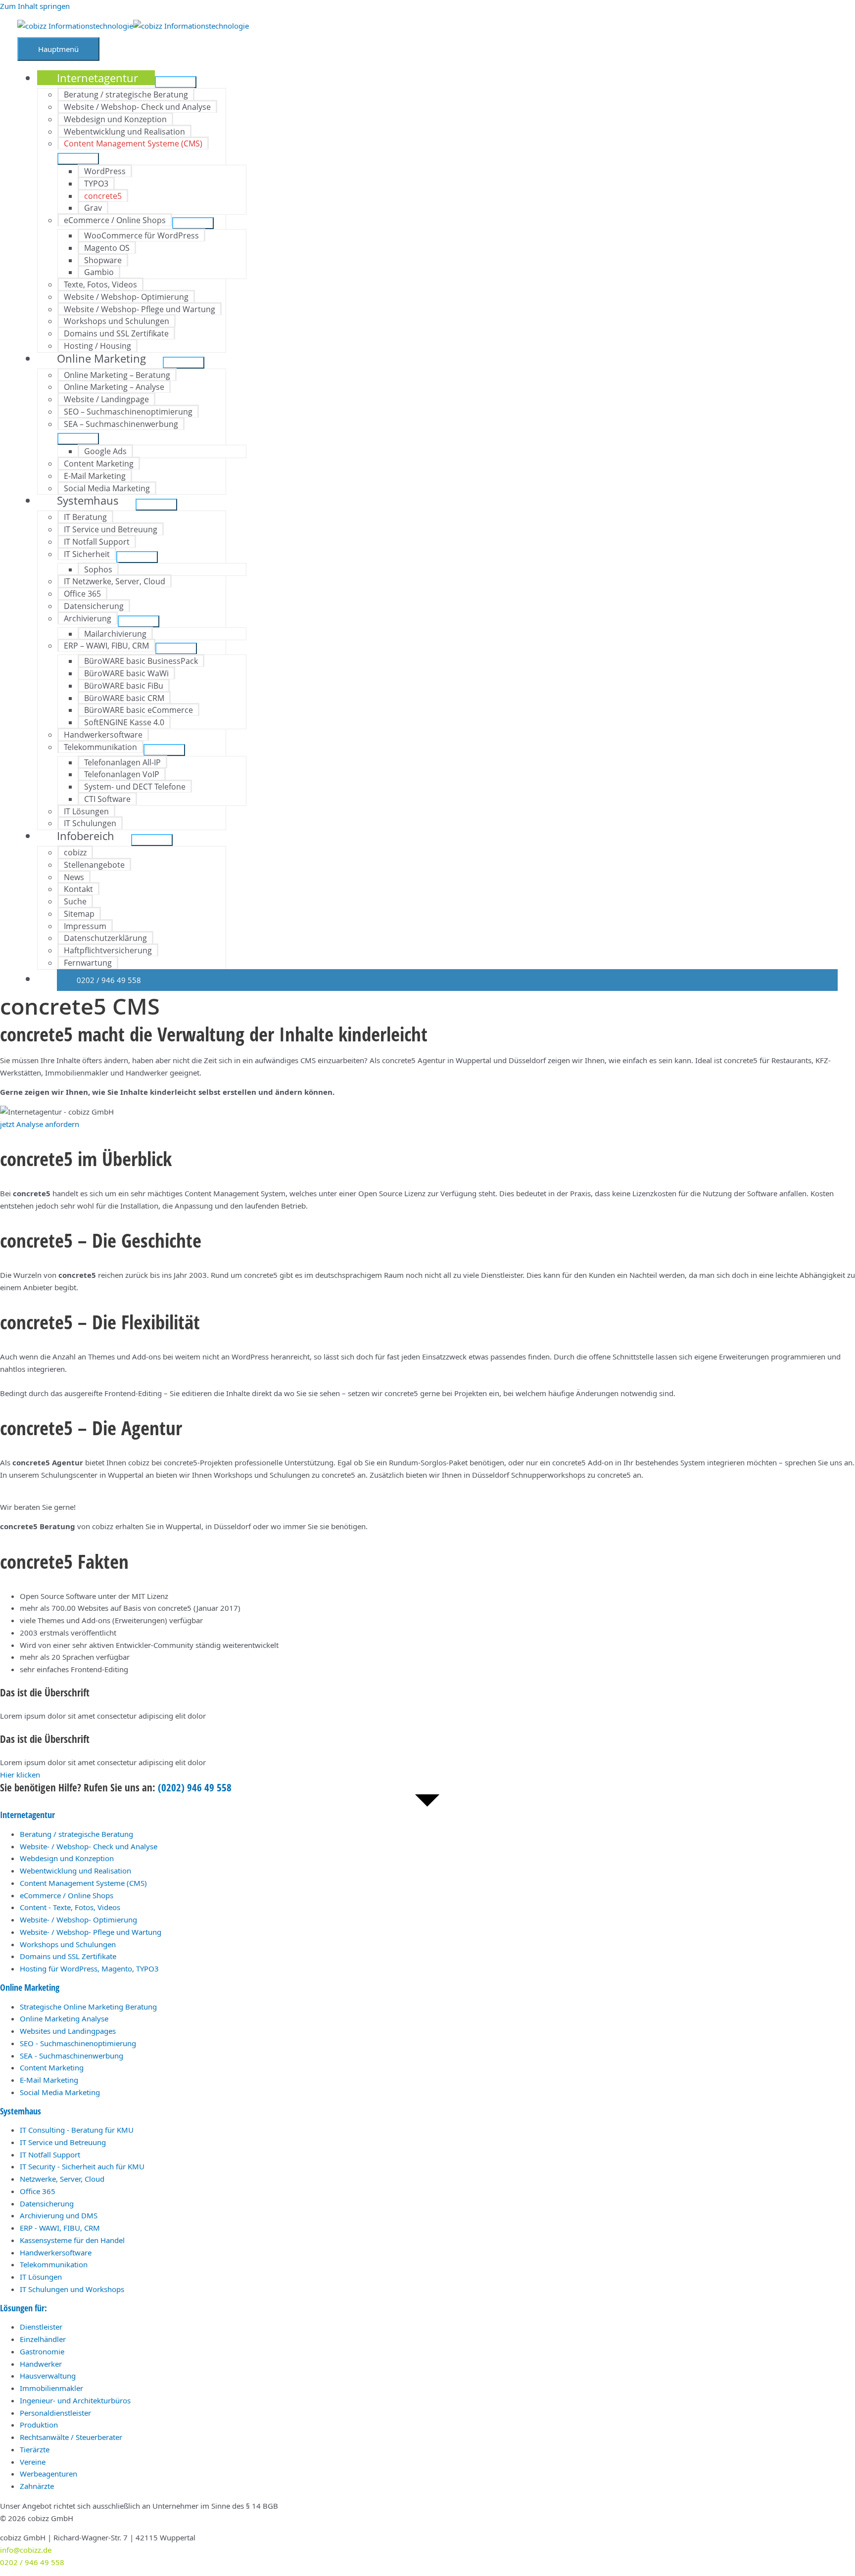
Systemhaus (21, 2111)
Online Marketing (30, 1987)
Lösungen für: (24, 2308)
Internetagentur (27, 1815)
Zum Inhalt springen (35, 6)
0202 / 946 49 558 (32, 2562)
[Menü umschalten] (176, 82)
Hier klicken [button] (20, 1775)
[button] (447, 980)
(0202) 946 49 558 (195, 1787)
